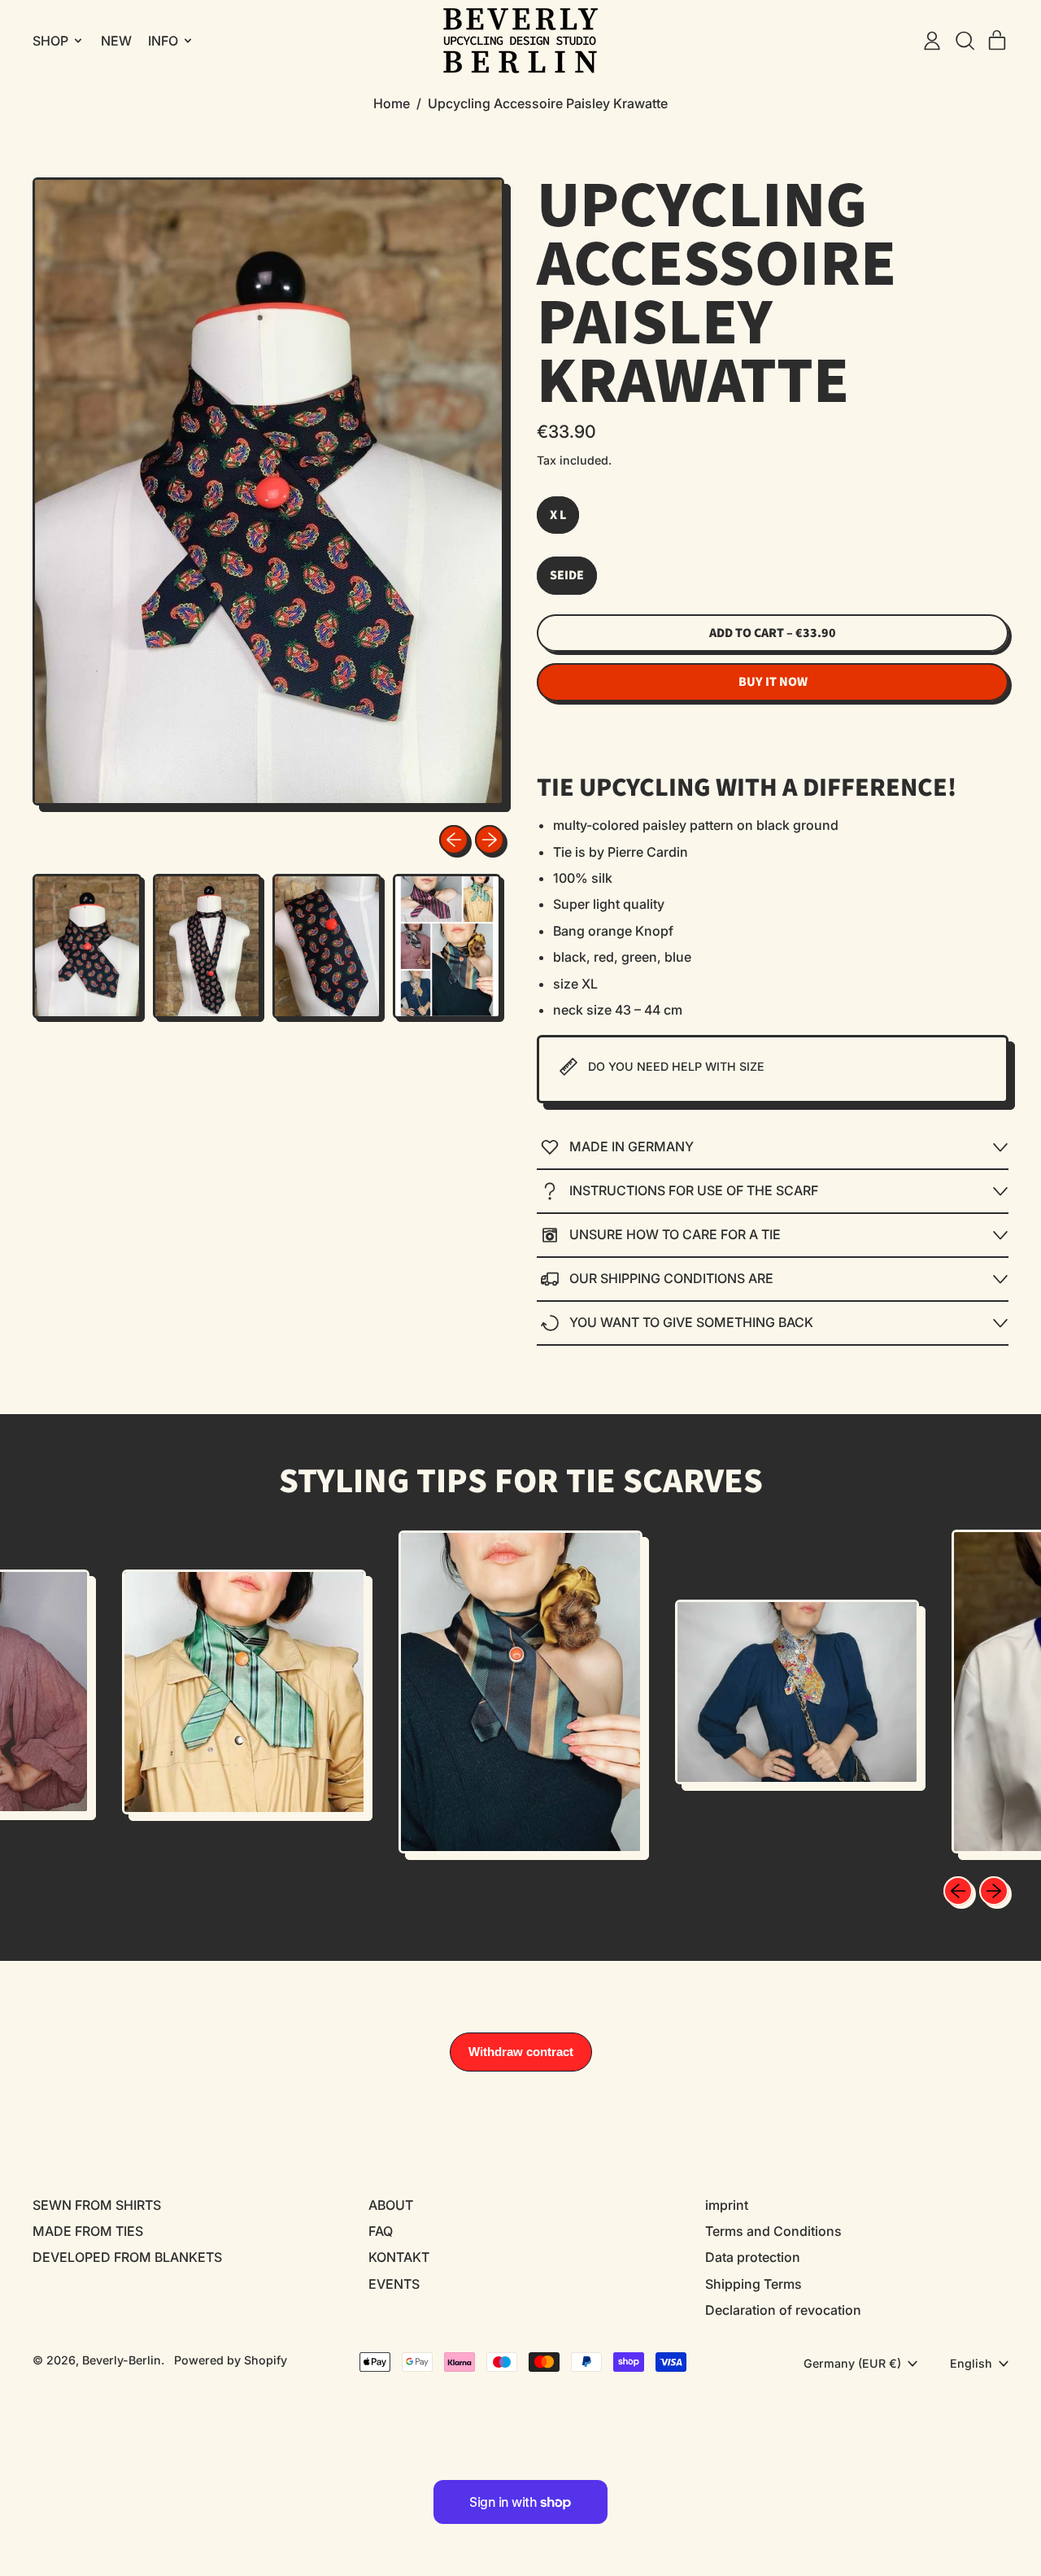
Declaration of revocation (783, 2310)
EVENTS (394, 2284)
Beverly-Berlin (122, 2360)
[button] (965, 41)
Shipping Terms (754, 2284)
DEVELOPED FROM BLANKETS (127, 2257)
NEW (116, 41)
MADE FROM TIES (88, 2231)
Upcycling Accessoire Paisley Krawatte (548, 103)
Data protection (753, 2257)
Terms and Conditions (773, 2231)
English (971, 2363)
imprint (727, 2205)
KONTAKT (399, 2257)
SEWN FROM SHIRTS (97, 2205)
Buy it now (773, 682)
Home (392, 103)
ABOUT (391, 2205)
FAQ (381, 2231)
